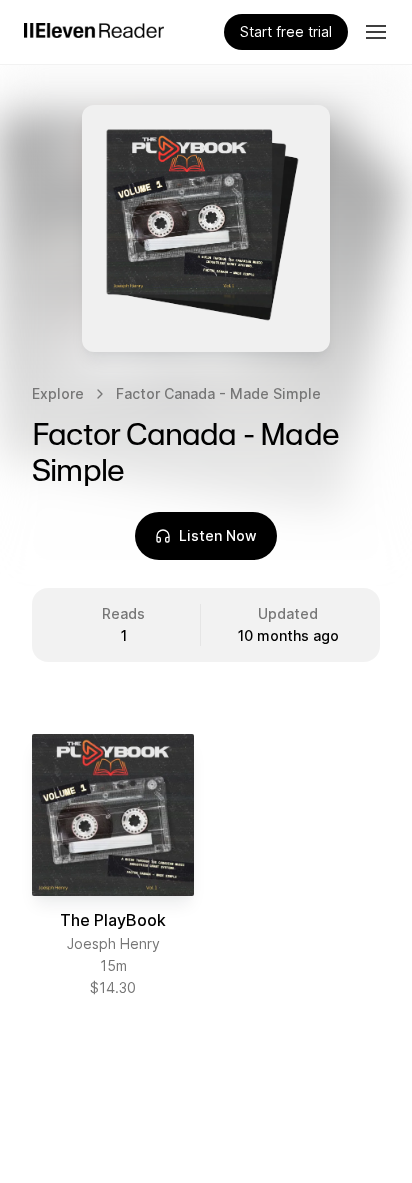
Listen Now (218, 535)
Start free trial (286, 31)
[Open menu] (376, 32)
